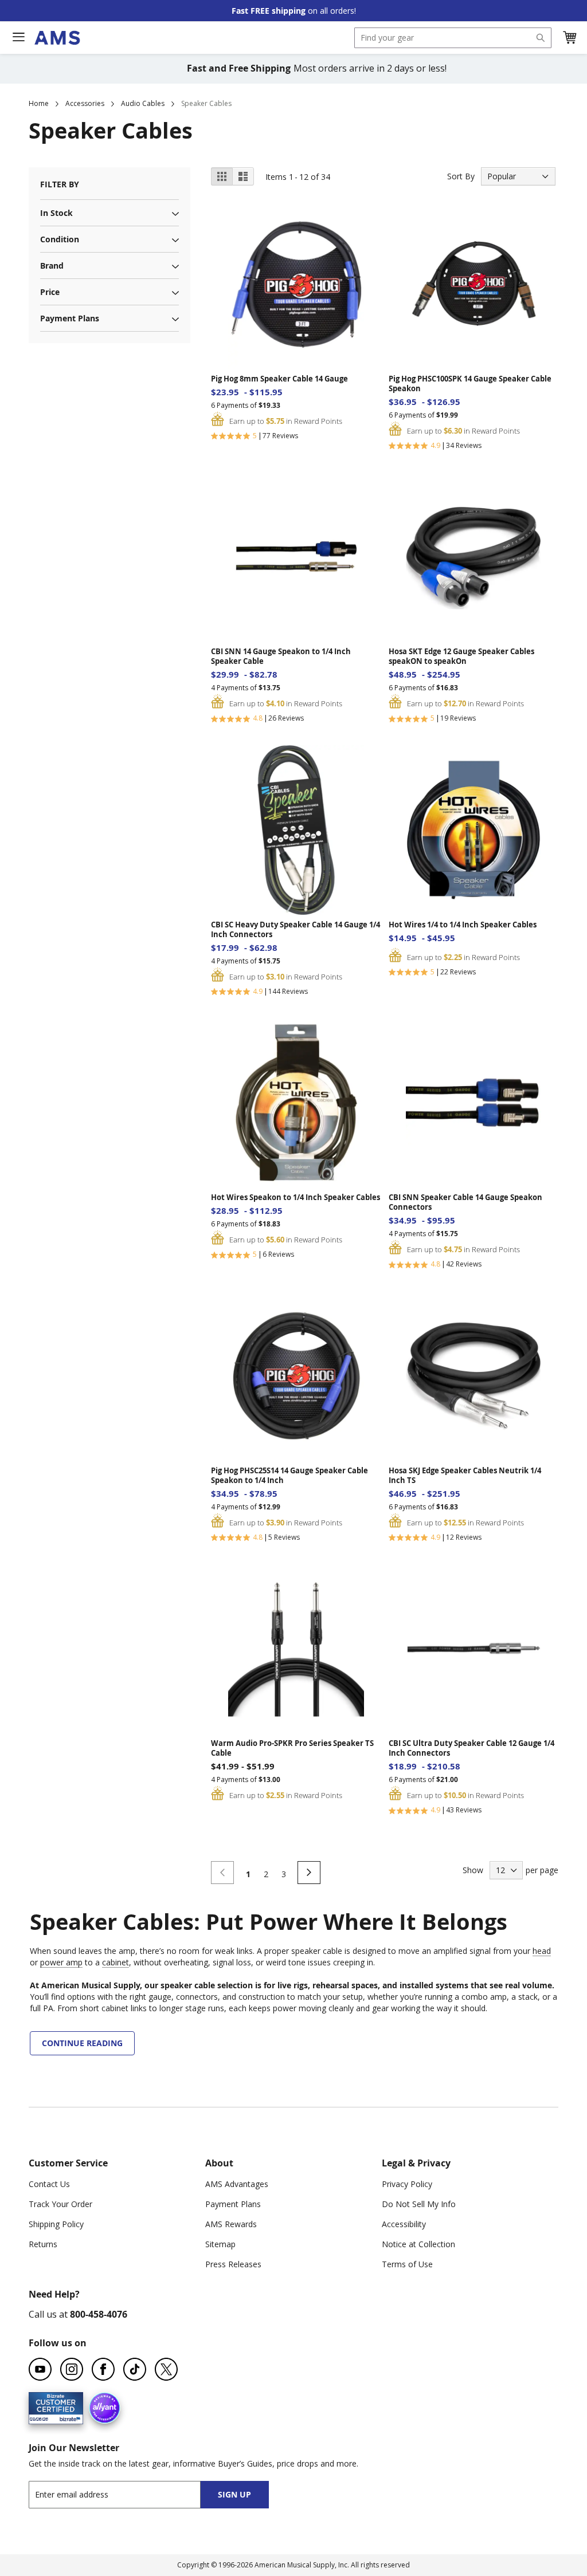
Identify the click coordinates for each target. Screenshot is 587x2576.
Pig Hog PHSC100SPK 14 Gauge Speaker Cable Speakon (470, 384)
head (542, 1951)
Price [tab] (50, 292)
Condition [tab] (60, 239)
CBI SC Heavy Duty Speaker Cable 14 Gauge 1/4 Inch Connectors (296, 930)
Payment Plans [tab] (70, 318)
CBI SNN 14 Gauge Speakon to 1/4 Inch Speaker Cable (281, 656)
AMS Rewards (231, 2224)
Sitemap (220, 2244)
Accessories (85, 103)
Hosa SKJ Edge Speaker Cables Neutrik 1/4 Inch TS (465, 1476)
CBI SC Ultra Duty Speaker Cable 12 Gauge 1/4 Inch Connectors (471, 1748)
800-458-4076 (99, 2314)
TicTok (135, 2369)
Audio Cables (143, 103)
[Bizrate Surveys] (67, 2417)
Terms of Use (407, 2264)
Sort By (461, 176)
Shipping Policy (56, 2224)
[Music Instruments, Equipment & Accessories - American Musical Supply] (57, 38)
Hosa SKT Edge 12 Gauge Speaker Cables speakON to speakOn (461, 656)
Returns (43, 2244)
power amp (61, 1962)
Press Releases (233, 2264)
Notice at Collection (418, 2244)
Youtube (40, 2369)
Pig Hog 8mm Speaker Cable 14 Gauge (279, 379)
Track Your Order (60, 2204)
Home (39, 103)
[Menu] (18, 37)
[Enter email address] (125, 2494)
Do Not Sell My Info (419, 2204)
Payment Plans (233, 2204)
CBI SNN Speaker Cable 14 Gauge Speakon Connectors (465, 1202)
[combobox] (453, 38)
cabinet (116, 1962)
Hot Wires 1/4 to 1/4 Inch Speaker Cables (463, 925)
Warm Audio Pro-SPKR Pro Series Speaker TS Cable (292, 1748)
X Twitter (166, 2369)
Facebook (103, 2369)
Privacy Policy (407, 2184)
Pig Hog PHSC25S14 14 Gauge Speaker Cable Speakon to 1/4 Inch (289, 1476)
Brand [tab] (52, 266)
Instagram (72, 2369)
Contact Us (49, 2184)
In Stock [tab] (56, 213)
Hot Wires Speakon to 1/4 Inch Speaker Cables (296, 1197)
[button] (569, 38)
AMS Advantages (237, 2184)
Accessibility (404, 2224)
